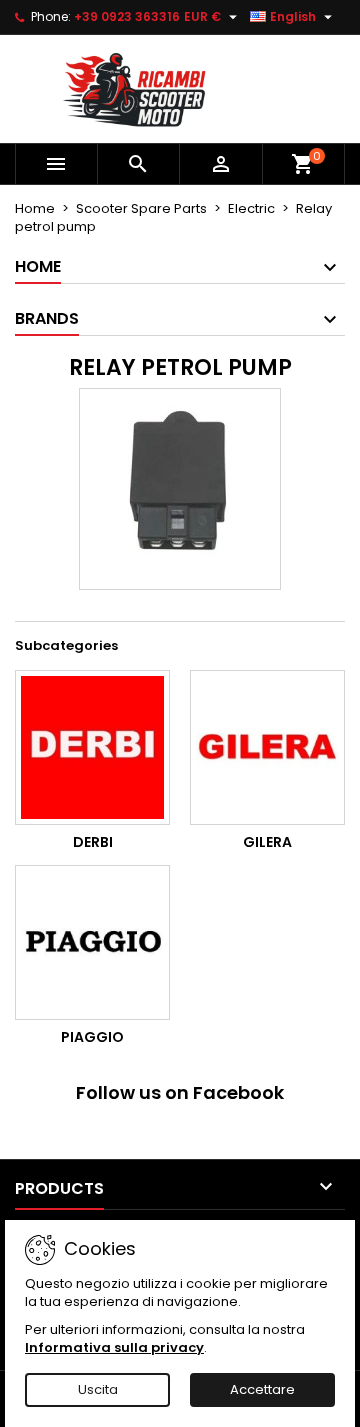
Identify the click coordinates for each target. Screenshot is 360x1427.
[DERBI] (92, 747)
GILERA (267, 842)
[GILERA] (267, 747)
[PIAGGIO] (92, 942)
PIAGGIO (92, 1037)
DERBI (93, 842)
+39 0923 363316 (127, 16)
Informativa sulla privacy (114, 1347)
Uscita (98, 1389)
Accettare (262, 1389)
